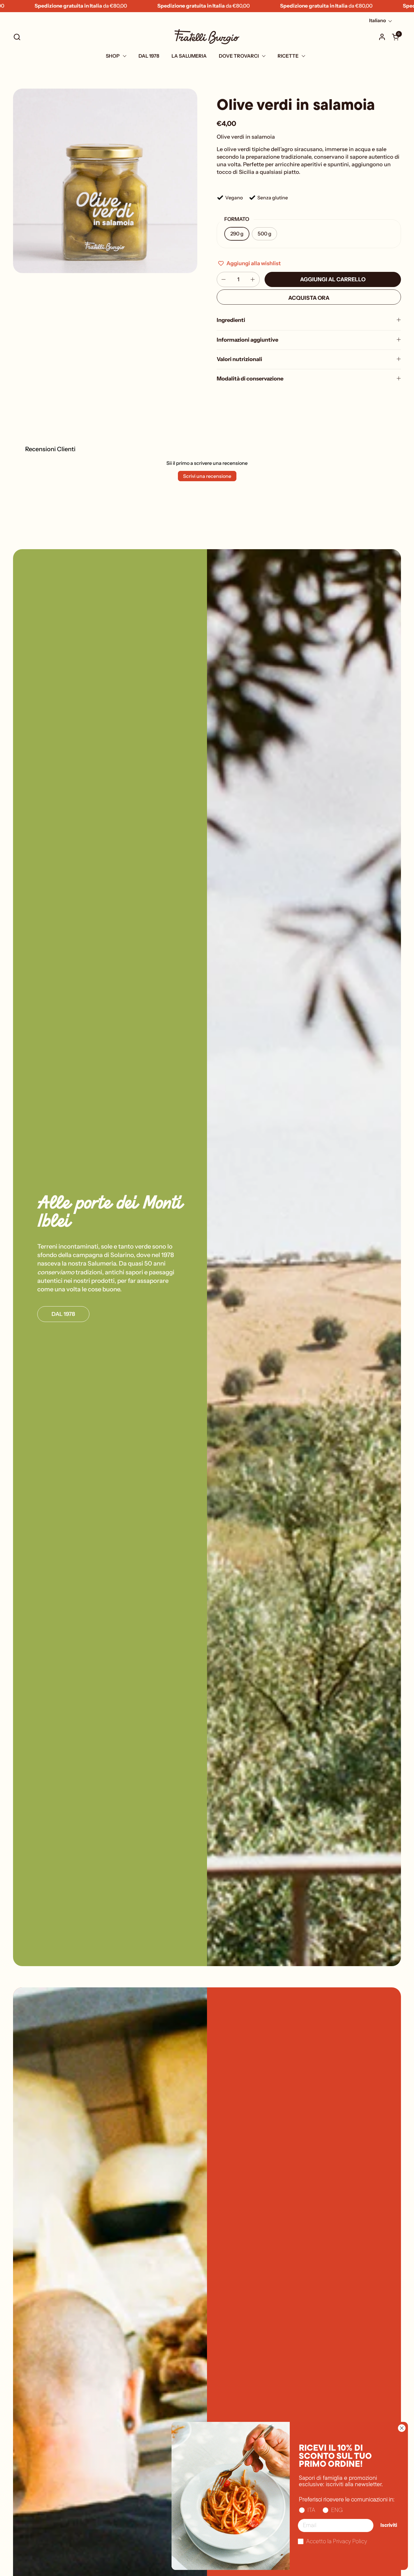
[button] (17, 37)
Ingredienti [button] (231, 320)
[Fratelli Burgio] (207, 37)
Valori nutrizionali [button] (239, 359)
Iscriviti (389, 2526)
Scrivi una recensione (207, 476)
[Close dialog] (402, 2428)
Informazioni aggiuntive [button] (247, 340)
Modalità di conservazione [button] (250, 379)
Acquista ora (309, 298)
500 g (264, 234)
